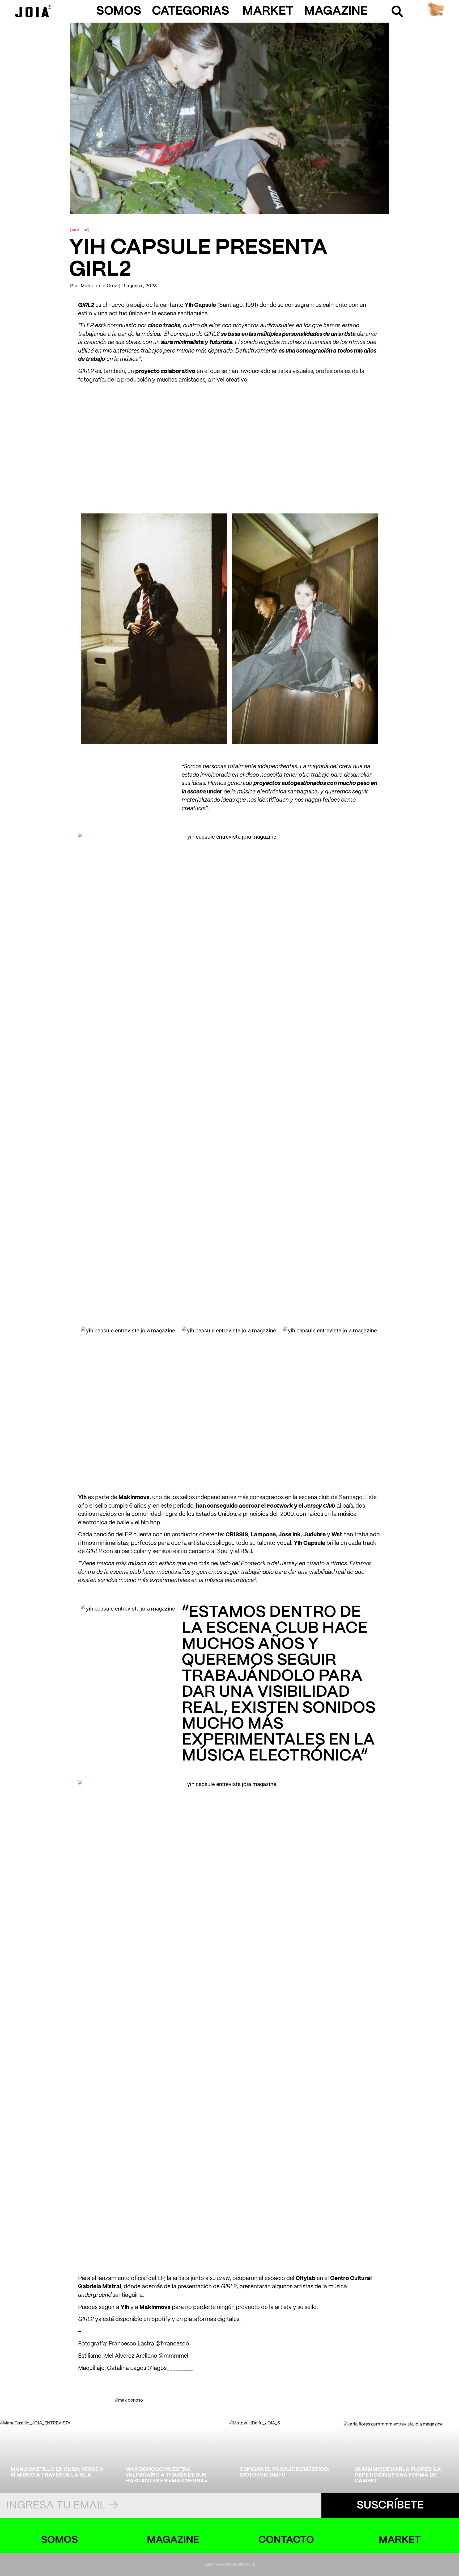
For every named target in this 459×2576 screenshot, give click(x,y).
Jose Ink (290, 1535)
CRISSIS (237, 1535)
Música (79, 230)
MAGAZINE (336, 11)
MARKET (268, 11)
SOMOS (119, 11)
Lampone (263, 1535)
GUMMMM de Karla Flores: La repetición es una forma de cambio (398, 2475)
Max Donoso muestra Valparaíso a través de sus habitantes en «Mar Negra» (166, 2475)
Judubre (314, 1535)
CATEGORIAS (191, 11)
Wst (337, 1535)
